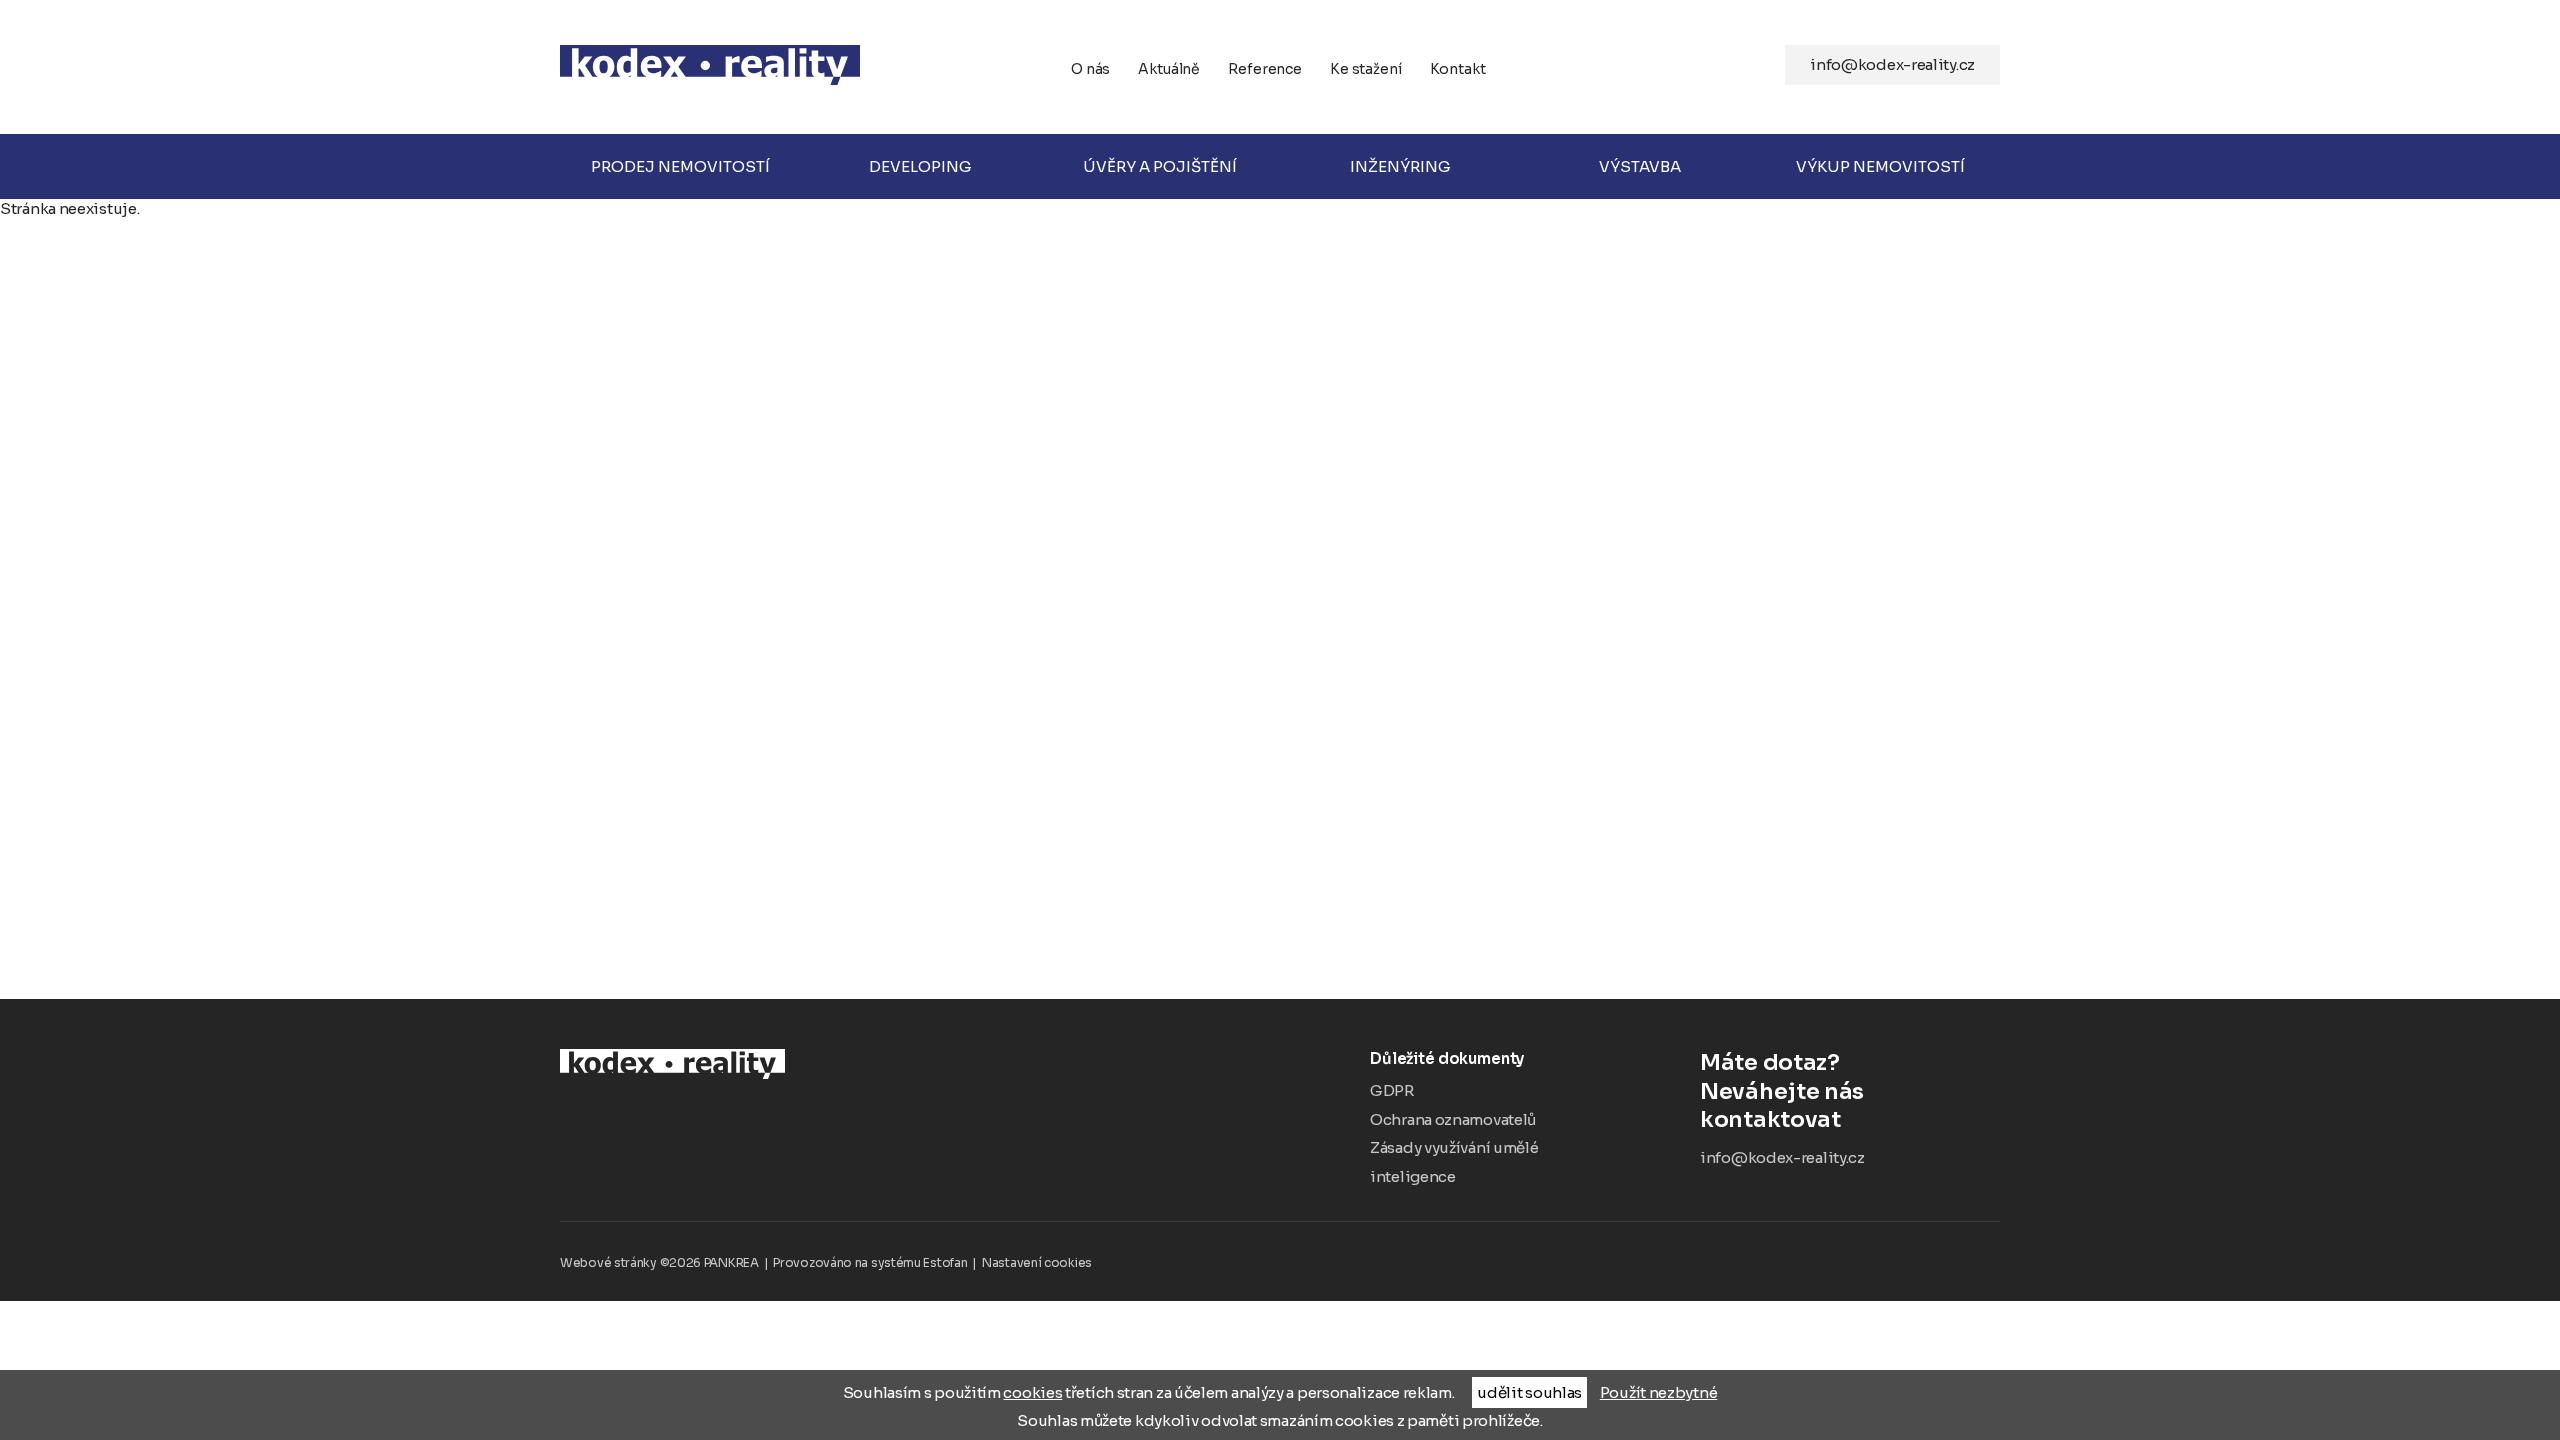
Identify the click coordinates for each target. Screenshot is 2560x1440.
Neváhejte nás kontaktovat (1782, 1091)
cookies (1032, 1392)
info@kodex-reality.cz (1892, 64)
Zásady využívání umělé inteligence (1454, 1162)
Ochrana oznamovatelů (1453, 1119)
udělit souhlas (1529, 1392)
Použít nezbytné (1659, 1392)
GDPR (1392, 1090)
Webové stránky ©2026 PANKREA (659, 1262)
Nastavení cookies (1037, 1262)
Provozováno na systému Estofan (870, 1262)
